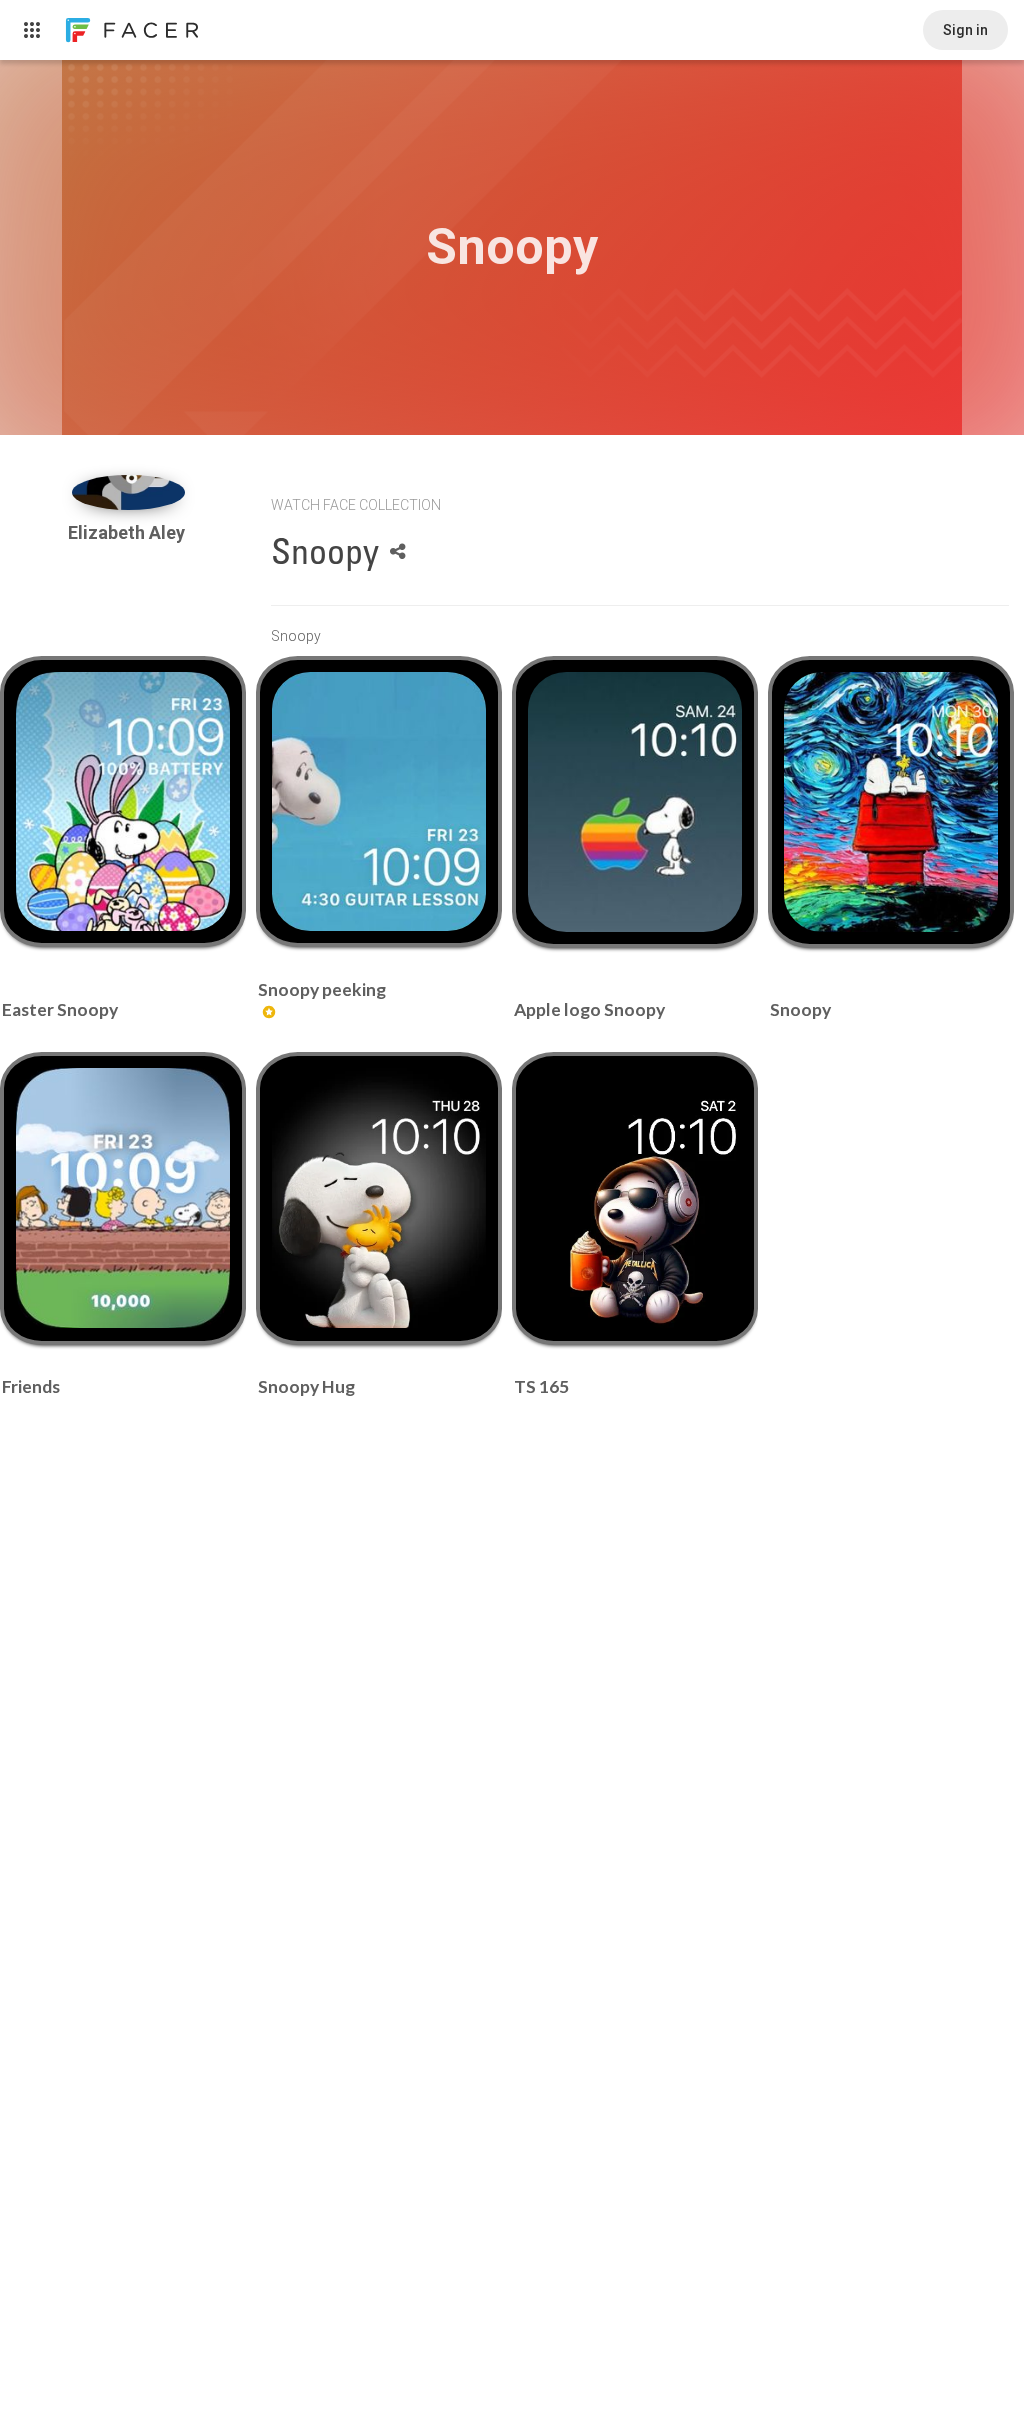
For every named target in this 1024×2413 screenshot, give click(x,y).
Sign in (965, 30)
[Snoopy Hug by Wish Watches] (378, 1198)
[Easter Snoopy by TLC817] (122, 801)
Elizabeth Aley (128, 532)
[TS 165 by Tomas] (634, 1198)
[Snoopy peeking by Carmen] (378, 801)
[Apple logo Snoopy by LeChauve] (634, 802)
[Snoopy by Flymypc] (890, 802)
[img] (128, 492)
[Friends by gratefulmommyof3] (122, 1198)
